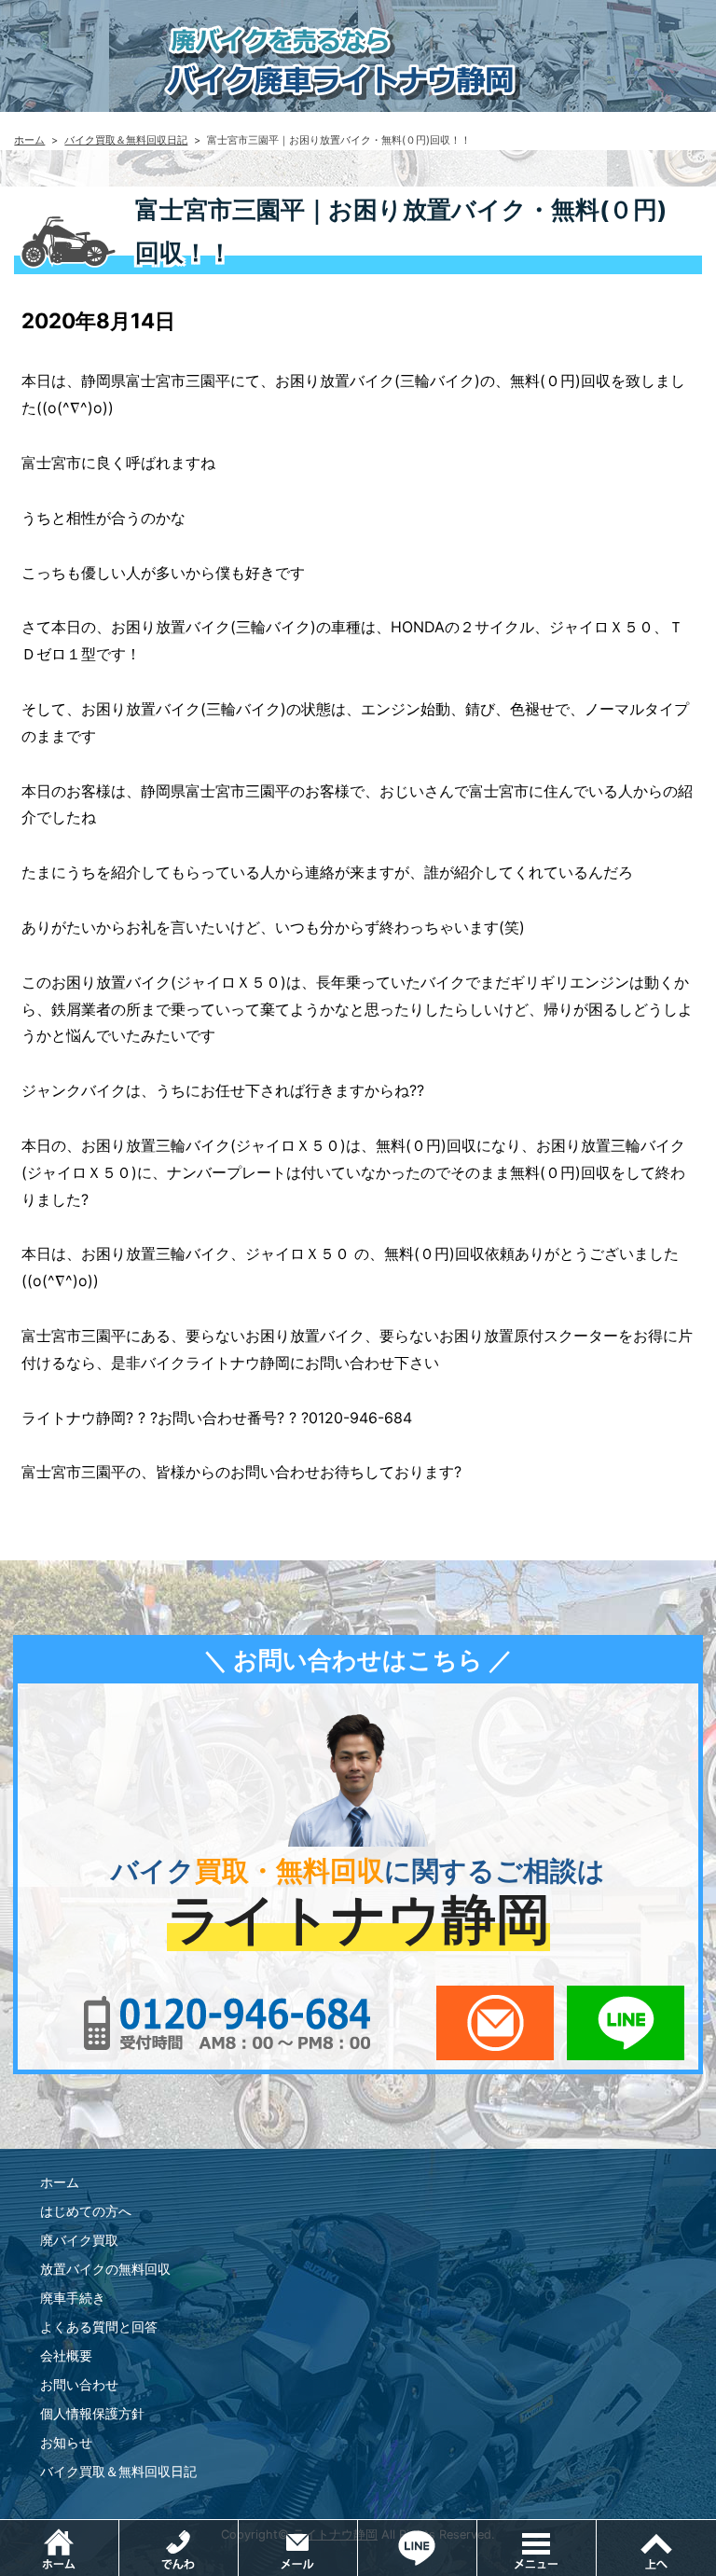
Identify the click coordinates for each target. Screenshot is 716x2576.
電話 (238, 2529)
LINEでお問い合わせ (626, 2023)
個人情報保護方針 (92, 2413)
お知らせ (66, 2442)
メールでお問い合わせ (495, 2023)
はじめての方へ (86, 2211)
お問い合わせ (79, 2384)
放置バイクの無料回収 (105, 2269)
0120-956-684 (227, 2023)
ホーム (29, 140)
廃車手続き (73, 2298)
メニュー (596, 2529)
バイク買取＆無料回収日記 (126, 140)
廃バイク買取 (79, 2240)
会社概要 (66, 2355)
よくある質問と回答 (99, 2327)
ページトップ (656, 2548)
